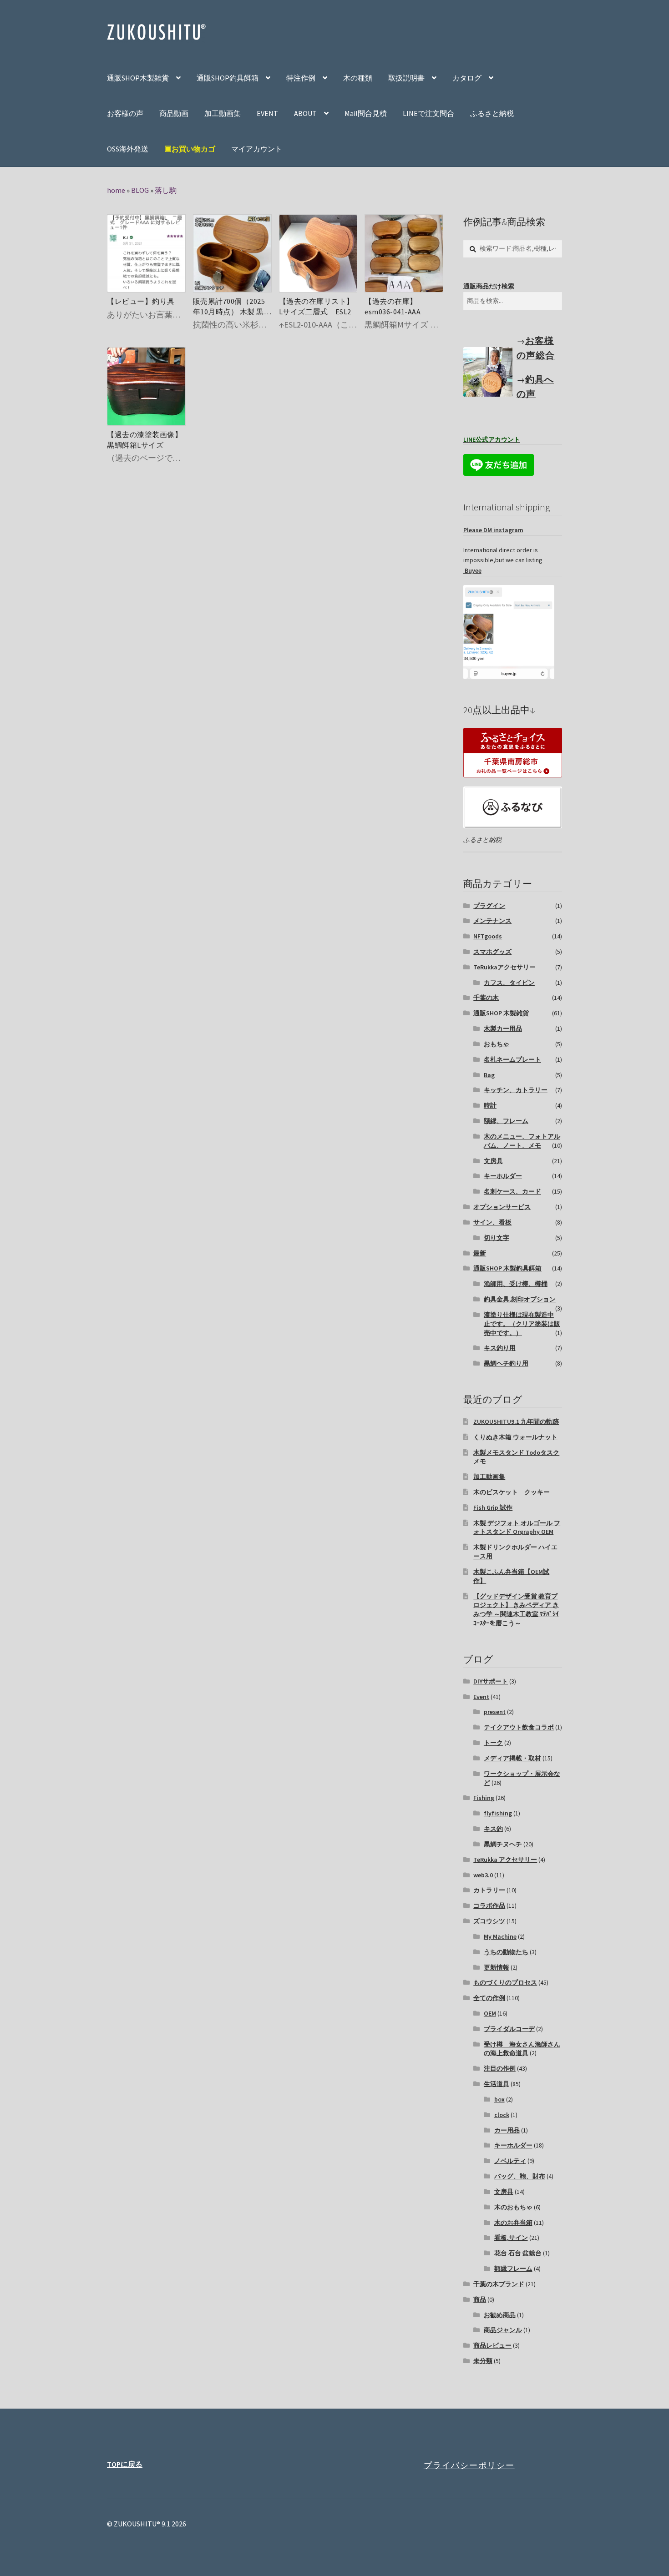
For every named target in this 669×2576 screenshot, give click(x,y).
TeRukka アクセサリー (505, 1860)
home (116, 190)
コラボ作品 (489, 1906)
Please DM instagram (493, 530)
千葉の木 (486, 998)
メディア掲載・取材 (512, 1758)
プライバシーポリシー (469, 2465)
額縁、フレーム (506, 1121)
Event (481, 1697)
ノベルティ (510, 2161)
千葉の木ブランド (499, 2284)
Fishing (484, 1798)
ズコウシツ (489, 1921)
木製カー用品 (503, 1028)
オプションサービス (502, 1207)
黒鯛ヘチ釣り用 (506, 1363)
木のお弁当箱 (513, 2223)
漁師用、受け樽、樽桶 (516, 1284)
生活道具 (497, 2084)
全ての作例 (489, 1998)
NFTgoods (488, 936)
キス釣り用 (500, 1348)
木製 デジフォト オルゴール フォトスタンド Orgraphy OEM (517, 1527)
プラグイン (489, 906)
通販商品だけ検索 (489, 286)
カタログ (467, 78)
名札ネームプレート (512, 1059)
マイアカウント (257, 149)
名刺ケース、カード (512, 1191)
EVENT (267, 113)
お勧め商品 (500, 2315)
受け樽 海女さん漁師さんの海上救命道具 (522, 2049)
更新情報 (497, 1967)
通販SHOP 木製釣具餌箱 (507, 1268)
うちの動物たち (506, 1952)
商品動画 (174, 113)
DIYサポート (491, 1681)
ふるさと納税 (492, 113)
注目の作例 (500, 2068)
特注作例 (301, 78)
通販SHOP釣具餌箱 (228, 78)
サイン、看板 (492, 1222)
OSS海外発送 (128, 149)
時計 (490, 1105)
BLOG (140, 190)
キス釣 (493, 1829)
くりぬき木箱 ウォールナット (515, 1437)
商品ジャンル (503, 2330)
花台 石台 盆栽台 (518, 2253)
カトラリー (489, 1890)
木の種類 (358, 78)
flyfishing (498, 1813)
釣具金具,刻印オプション (520, 1299)
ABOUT (305, 113)
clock (502, 2115)
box (499, 2099)
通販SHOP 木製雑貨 (501, 1013)
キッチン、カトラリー (516, 1090)
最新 (480, 1253)
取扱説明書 (406, 78)
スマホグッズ (492, 952)
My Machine (500, 1936)
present (495, 1712)
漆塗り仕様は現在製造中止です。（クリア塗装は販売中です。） (522, 1324)
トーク (493, 1743)
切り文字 (497, 1238)
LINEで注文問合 (428, 113)
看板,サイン (511, 2238)
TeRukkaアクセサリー (504, 967)
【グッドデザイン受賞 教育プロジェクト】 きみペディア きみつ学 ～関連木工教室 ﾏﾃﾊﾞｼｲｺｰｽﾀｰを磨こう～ (516, 1610)
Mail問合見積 (366, 113)
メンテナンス (492, 921)
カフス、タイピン (509, 983)
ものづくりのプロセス (505, 1982)
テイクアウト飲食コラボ (519, 1727)
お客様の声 (125, 113)
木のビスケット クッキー (512, 1492)
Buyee (472, 570)
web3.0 (483, 1875)
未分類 (483, 2361)
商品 (480, 2299)
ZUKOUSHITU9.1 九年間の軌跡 (516, 1422)
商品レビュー (492, 2345)
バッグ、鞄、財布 (520, 2176)
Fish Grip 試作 (493, 1507)
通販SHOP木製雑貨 (138, 78)
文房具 (493, 1161)
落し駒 (166, 190)
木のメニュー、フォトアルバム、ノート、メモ (522, 1141)
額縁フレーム (513, 2268)
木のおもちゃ (513, 2207)
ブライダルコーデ (509, 2029)
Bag (489, 1075)
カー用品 (507, 2130)
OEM (490, 2013)
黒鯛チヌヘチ (503, 1844)
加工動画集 (223, 113)
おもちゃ (497, 1044)
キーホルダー (503, 1176)
